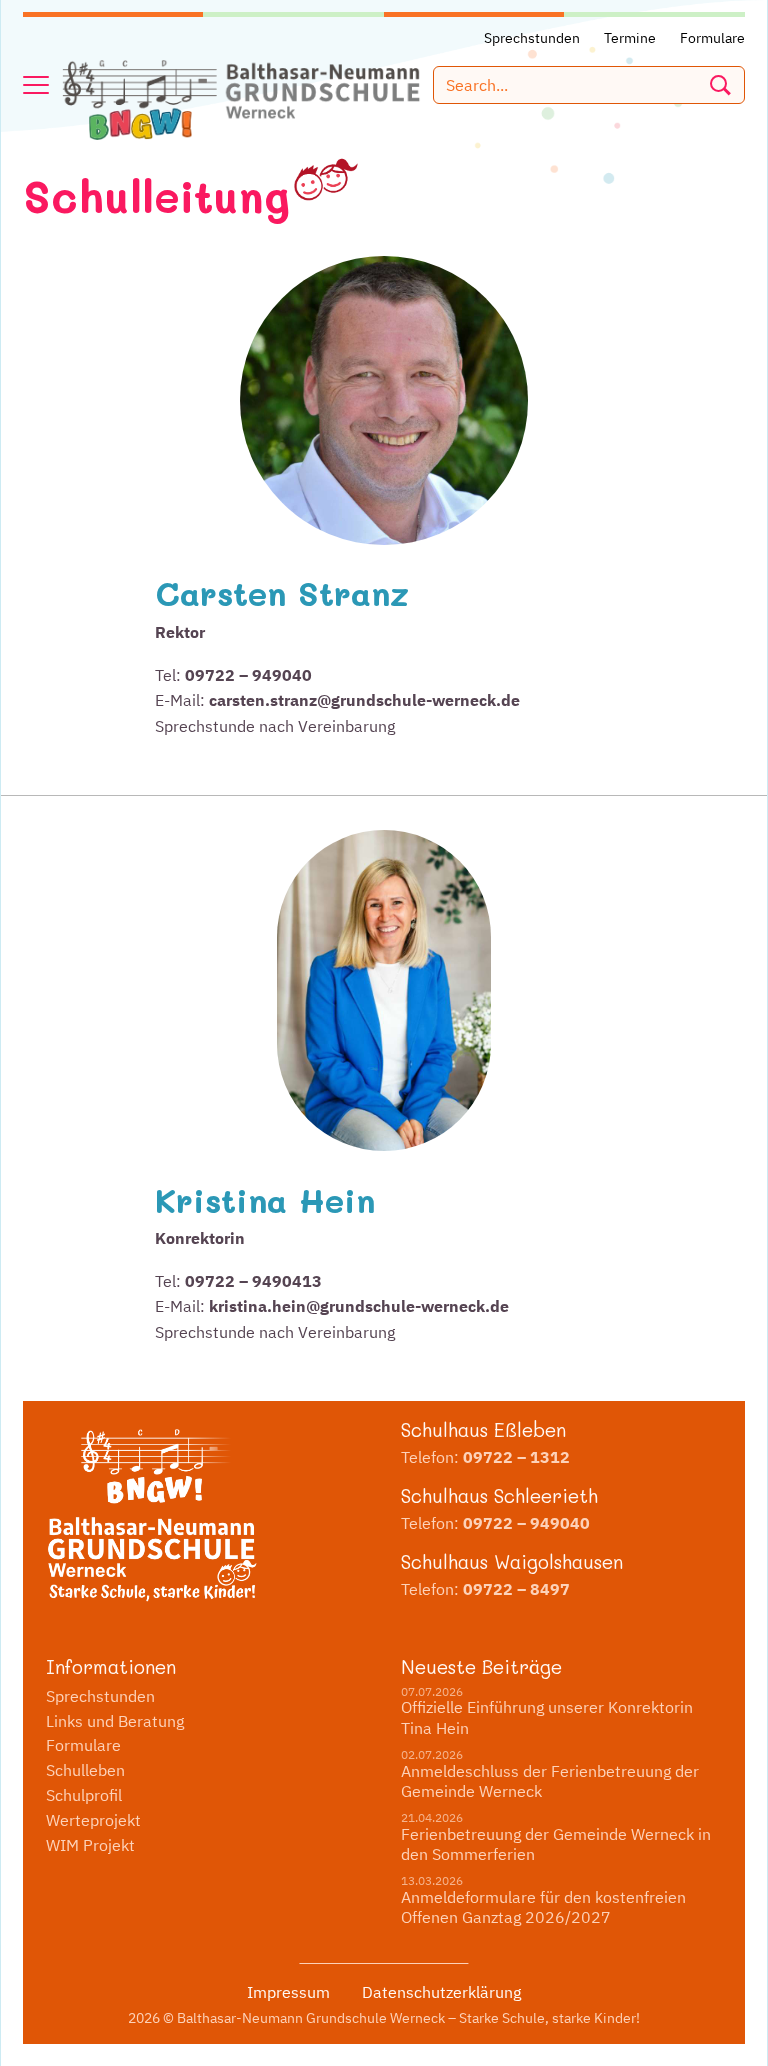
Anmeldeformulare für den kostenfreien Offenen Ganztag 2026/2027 (543, 1907)
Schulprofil (84, 1795)
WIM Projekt (90, 1845)
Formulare (83, 1745)
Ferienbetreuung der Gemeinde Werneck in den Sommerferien (556, 1844)
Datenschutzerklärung (441, 1992)
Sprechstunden (100, 1696)
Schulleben (85, 1770)
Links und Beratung (115, 1721)
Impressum (288, 1992)
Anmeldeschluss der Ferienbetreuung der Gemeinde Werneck (550, 1781)
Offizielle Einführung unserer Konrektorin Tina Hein (547, 1717)
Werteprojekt (93, 1820)
